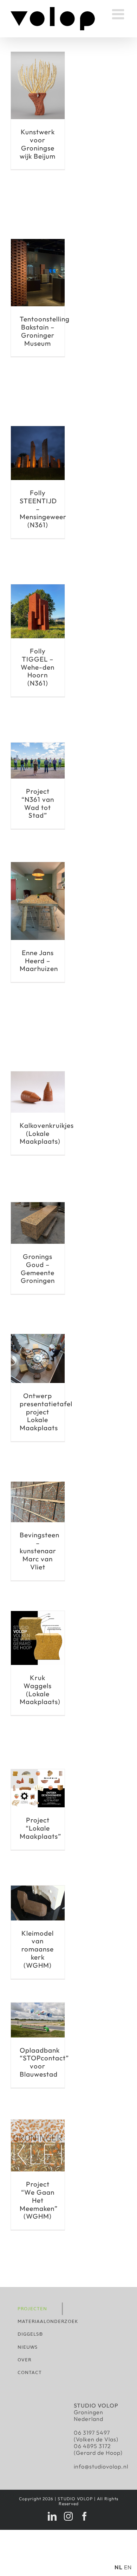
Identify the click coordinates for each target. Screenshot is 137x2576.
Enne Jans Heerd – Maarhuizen (39, 961)
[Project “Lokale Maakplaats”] (38, 1772)
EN (128, 2567)
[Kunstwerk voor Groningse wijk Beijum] (38, 55)
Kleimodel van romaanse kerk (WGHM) (38, 1949)
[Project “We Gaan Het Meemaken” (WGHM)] (38, 2123)
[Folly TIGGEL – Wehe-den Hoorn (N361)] (38, 588)
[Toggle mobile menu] (119, 14)
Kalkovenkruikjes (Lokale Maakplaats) (47, 1133)
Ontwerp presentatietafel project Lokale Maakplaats (46, 1412)
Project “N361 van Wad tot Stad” (38, 803)
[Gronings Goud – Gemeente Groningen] (38, 1205)
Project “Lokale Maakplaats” (40, 1828)
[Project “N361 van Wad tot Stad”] (38, 746)
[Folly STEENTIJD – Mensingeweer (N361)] (38, 429)
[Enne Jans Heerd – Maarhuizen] (38, 865)
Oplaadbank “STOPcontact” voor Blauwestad (44, 2062)
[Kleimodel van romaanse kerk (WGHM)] (38, 1889)
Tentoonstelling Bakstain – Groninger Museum (45, 331)
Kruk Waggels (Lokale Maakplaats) (40, 1690)
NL (119, 2567)
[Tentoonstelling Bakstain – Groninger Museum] (38, 242)
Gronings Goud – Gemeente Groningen (38, 1268)
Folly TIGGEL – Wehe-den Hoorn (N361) (38, 667)
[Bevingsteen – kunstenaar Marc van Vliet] (38, 1485)
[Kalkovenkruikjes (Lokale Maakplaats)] (38, 1075)
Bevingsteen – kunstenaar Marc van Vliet (40, 1551)
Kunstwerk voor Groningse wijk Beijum (38, 144)
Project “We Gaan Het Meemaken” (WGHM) (39, 2200)
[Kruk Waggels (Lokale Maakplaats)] (38, 1614)
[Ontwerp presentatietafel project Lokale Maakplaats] (38, 1337)
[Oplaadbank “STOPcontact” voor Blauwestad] (38, 2006)
